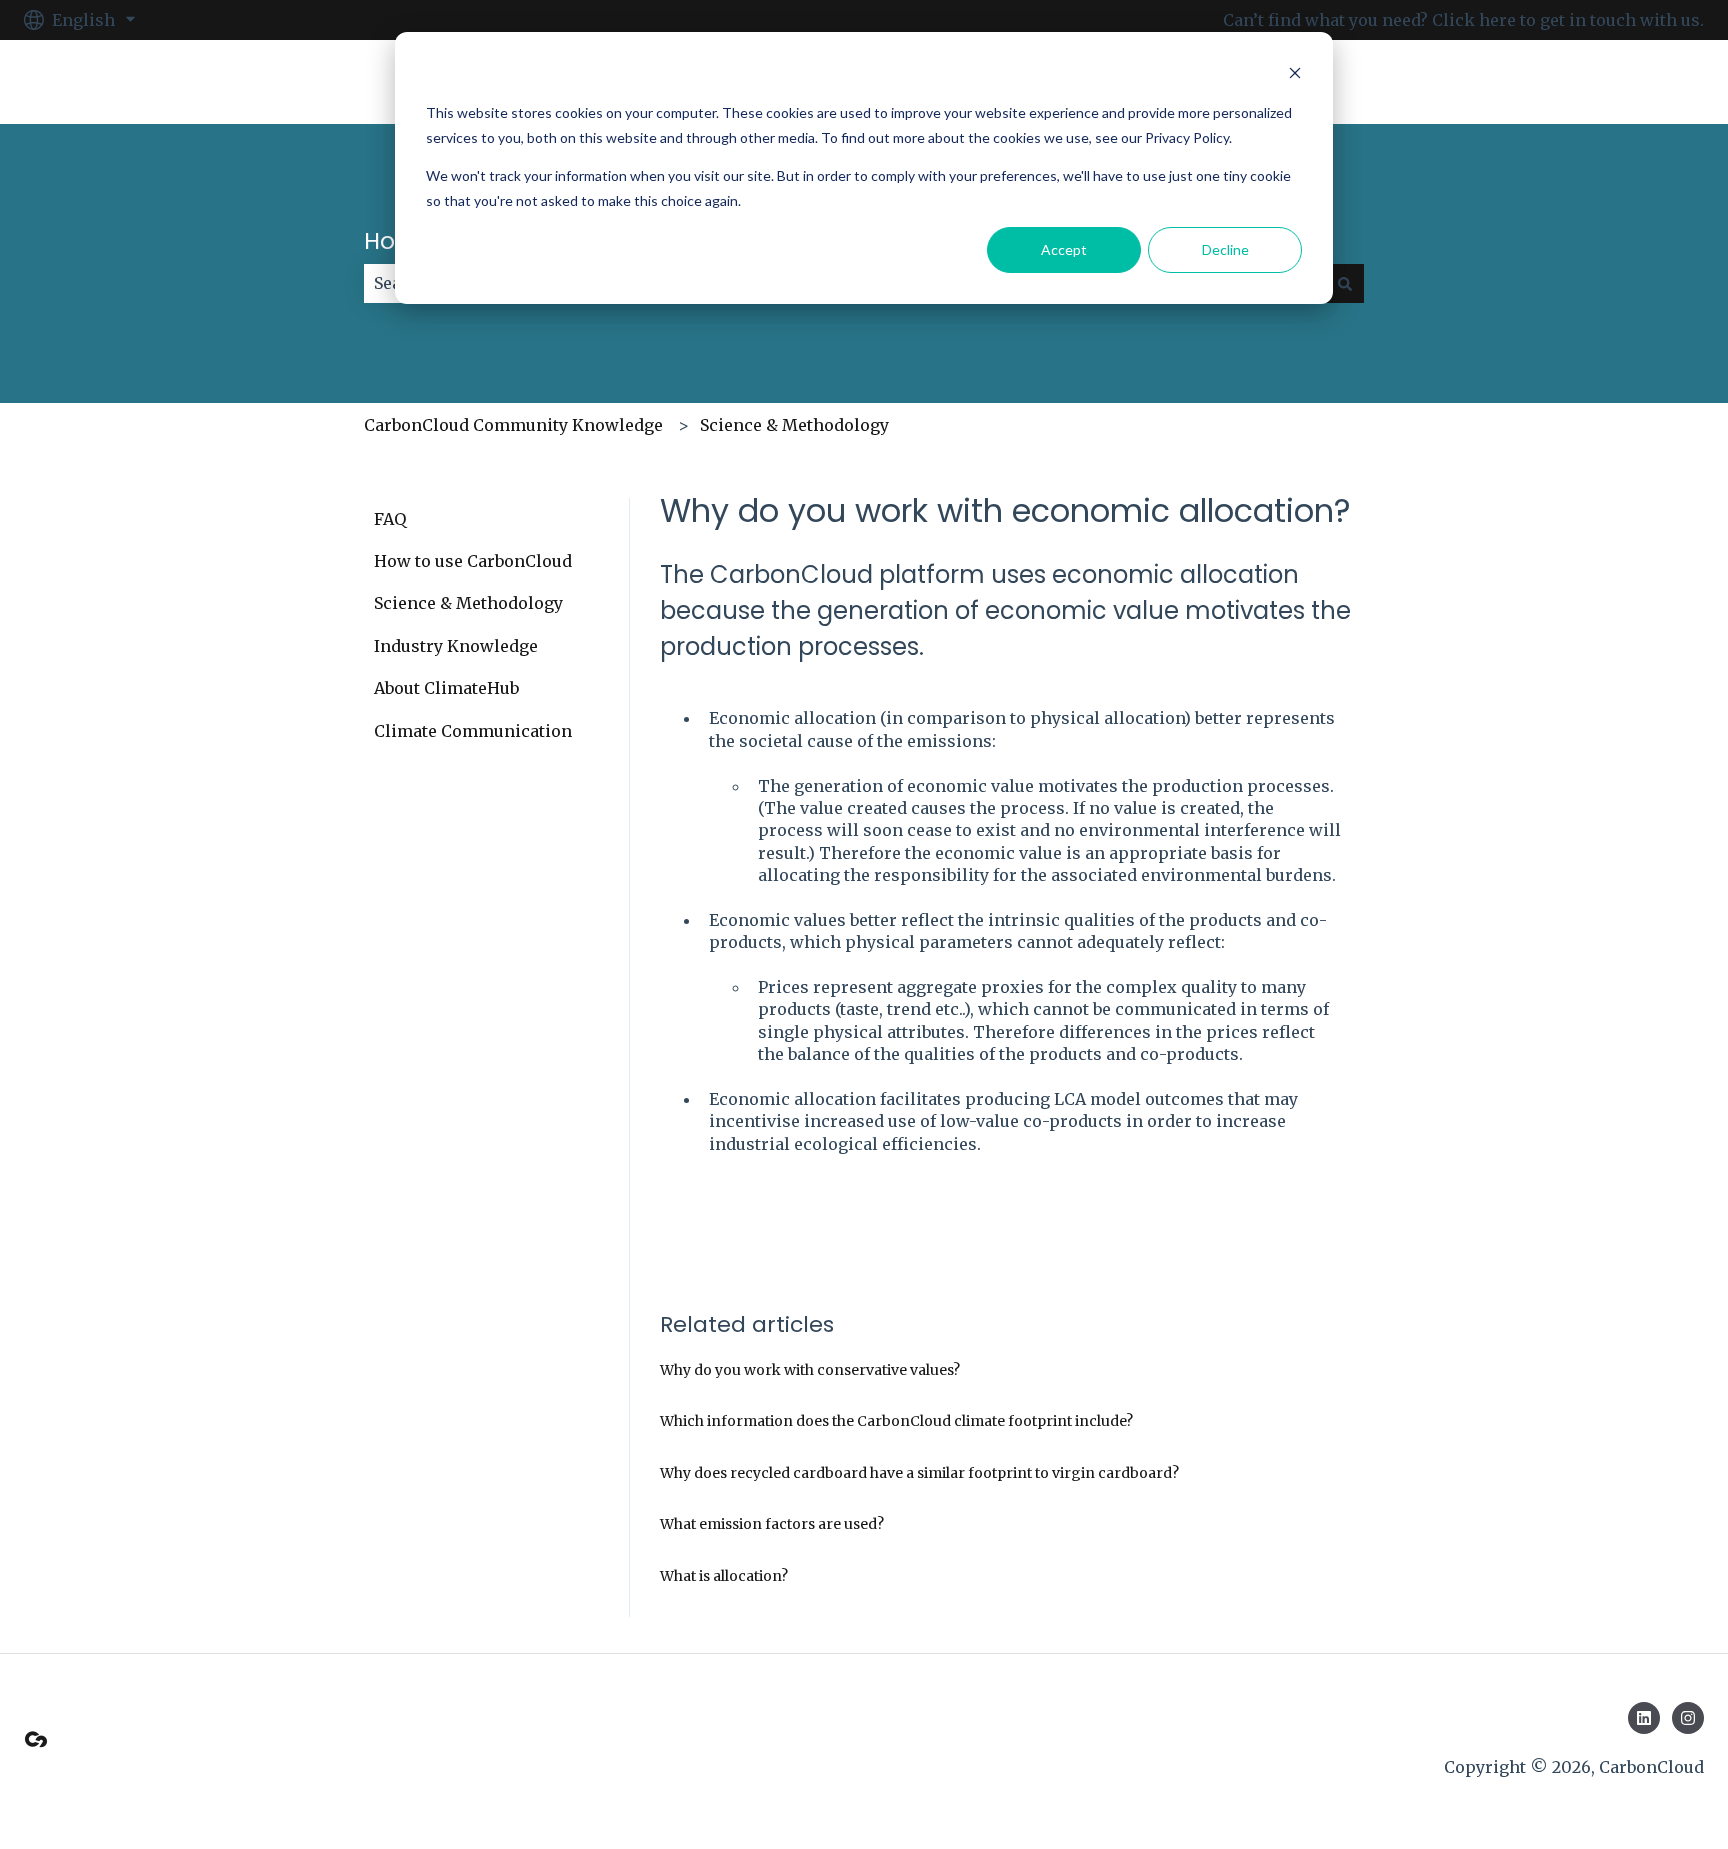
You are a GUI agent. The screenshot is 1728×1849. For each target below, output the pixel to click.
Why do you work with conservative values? (810, 1370)
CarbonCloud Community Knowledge (513, 425)
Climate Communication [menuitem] (473, 731)
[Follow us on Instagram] (1688, 1718)
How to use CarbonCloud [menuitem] (473, 561)
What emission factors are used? (772, 1524)
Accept (1064, 249)
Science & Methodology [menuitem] (468, 603)
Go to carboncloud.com (1591, 82)
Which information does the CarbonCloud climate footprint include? (896, 1421)
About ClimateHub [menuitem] (446, 688)
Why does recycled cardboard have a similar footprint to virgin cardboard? (919, 1473)
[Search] (1345, 283)
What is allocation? (724, 1576)
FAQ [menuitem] (390, 519)
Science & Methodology (794, 425)
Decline (1225, 249)
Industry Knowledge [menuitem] (456, 646)
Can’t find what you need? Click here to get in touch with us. (1463, 20)
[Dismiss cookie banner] (1295, 75)
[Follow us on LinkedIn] (1644, 1718)
